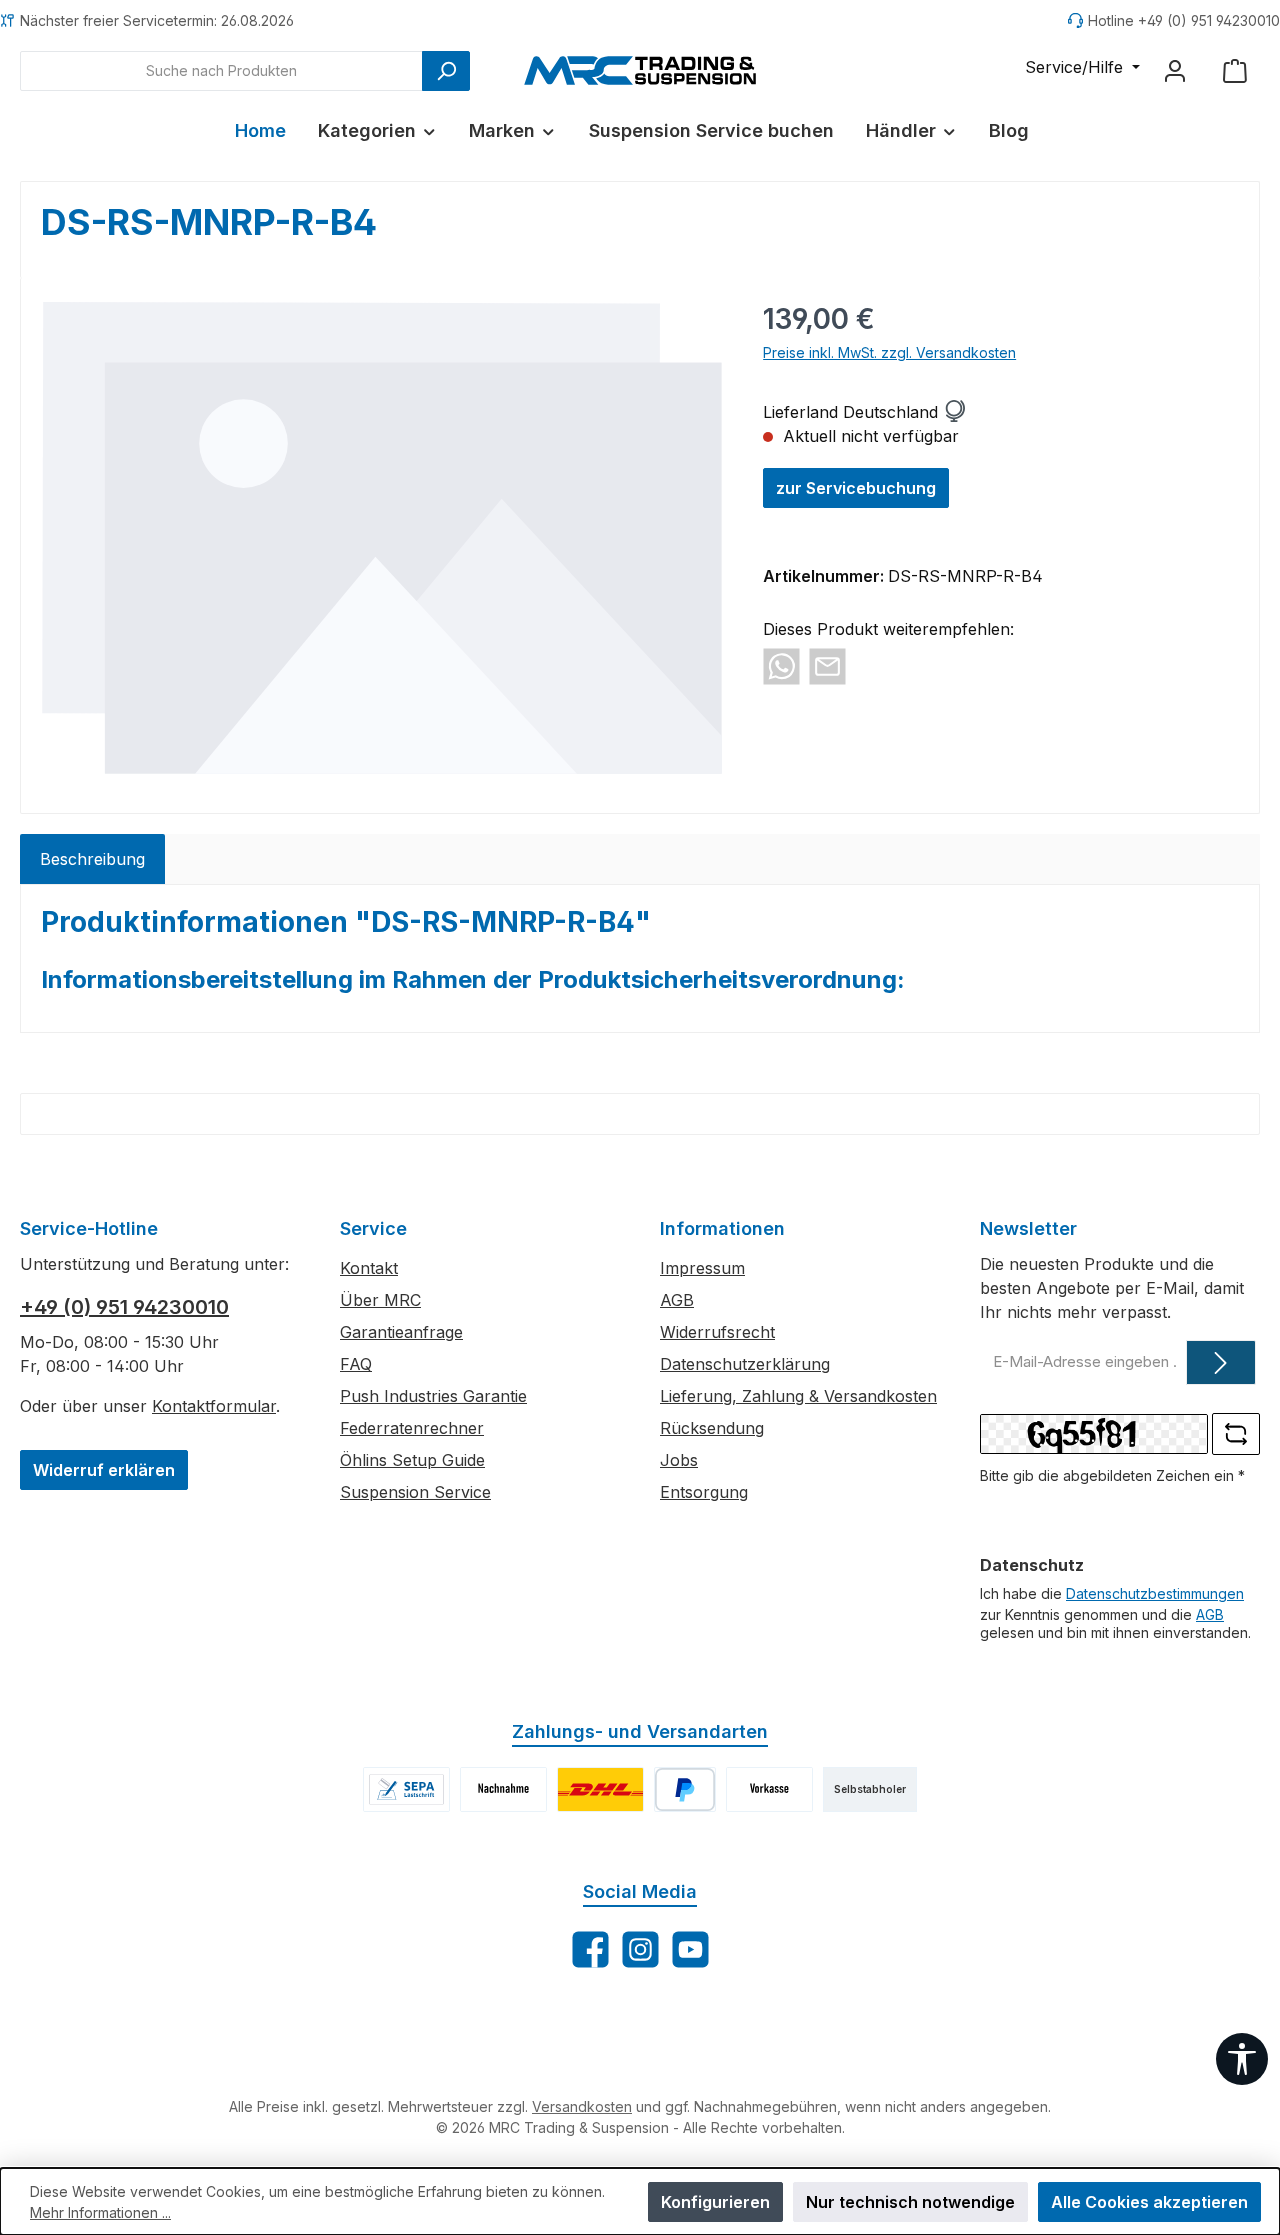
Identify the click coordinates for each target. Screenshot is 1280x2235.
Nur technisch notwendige (910, 2202)
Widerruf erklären (104, 1470)
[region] (382, 537)
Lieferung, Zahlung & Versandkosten (798, 1396)
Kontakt (369, 1268)
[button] (954, 412)
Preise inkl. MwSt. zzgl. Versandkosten (889, 352)
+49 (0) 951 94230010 (124, 1307)
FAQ (356, 1364)
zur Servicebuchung (856, 488)
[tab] (92, 859)
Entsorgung (704, 1492)
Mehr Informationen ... (100, 2212)
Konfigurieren (715, 2202)
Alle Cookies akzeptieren (1149, 2202)
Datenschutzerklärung (745, 1364)
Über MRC (380, 1300)
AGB (677, 1300)
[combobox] (221, 71)
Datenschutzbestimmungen (1155, 1593)
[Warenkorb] (1235, 70)
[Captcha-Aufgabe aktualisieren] (1236, 1434)
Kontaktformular (214, 1406)
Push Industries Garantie (433, 1396)
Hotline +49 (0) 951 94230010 (1184, 20)
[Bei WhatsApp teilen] (781, 665)
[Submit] (1221, 1362)
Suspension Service (415, 1492)
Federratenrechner (412, 1428)
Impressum (702, 1268)
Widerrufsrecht (717, 1332)
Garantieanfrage (401, 1332)
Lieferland (800, 412)
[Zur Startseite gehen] (640, 70)
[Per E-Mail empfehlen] (827, 665)
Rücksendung (712, 1428)
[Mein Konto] (1175, 70)
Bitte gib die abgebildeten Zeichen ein (1112, 1475)
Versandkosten (582, 2106)
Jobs (679, 1460)
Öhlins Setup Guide (412, 1460)
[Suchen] (446, 71)
